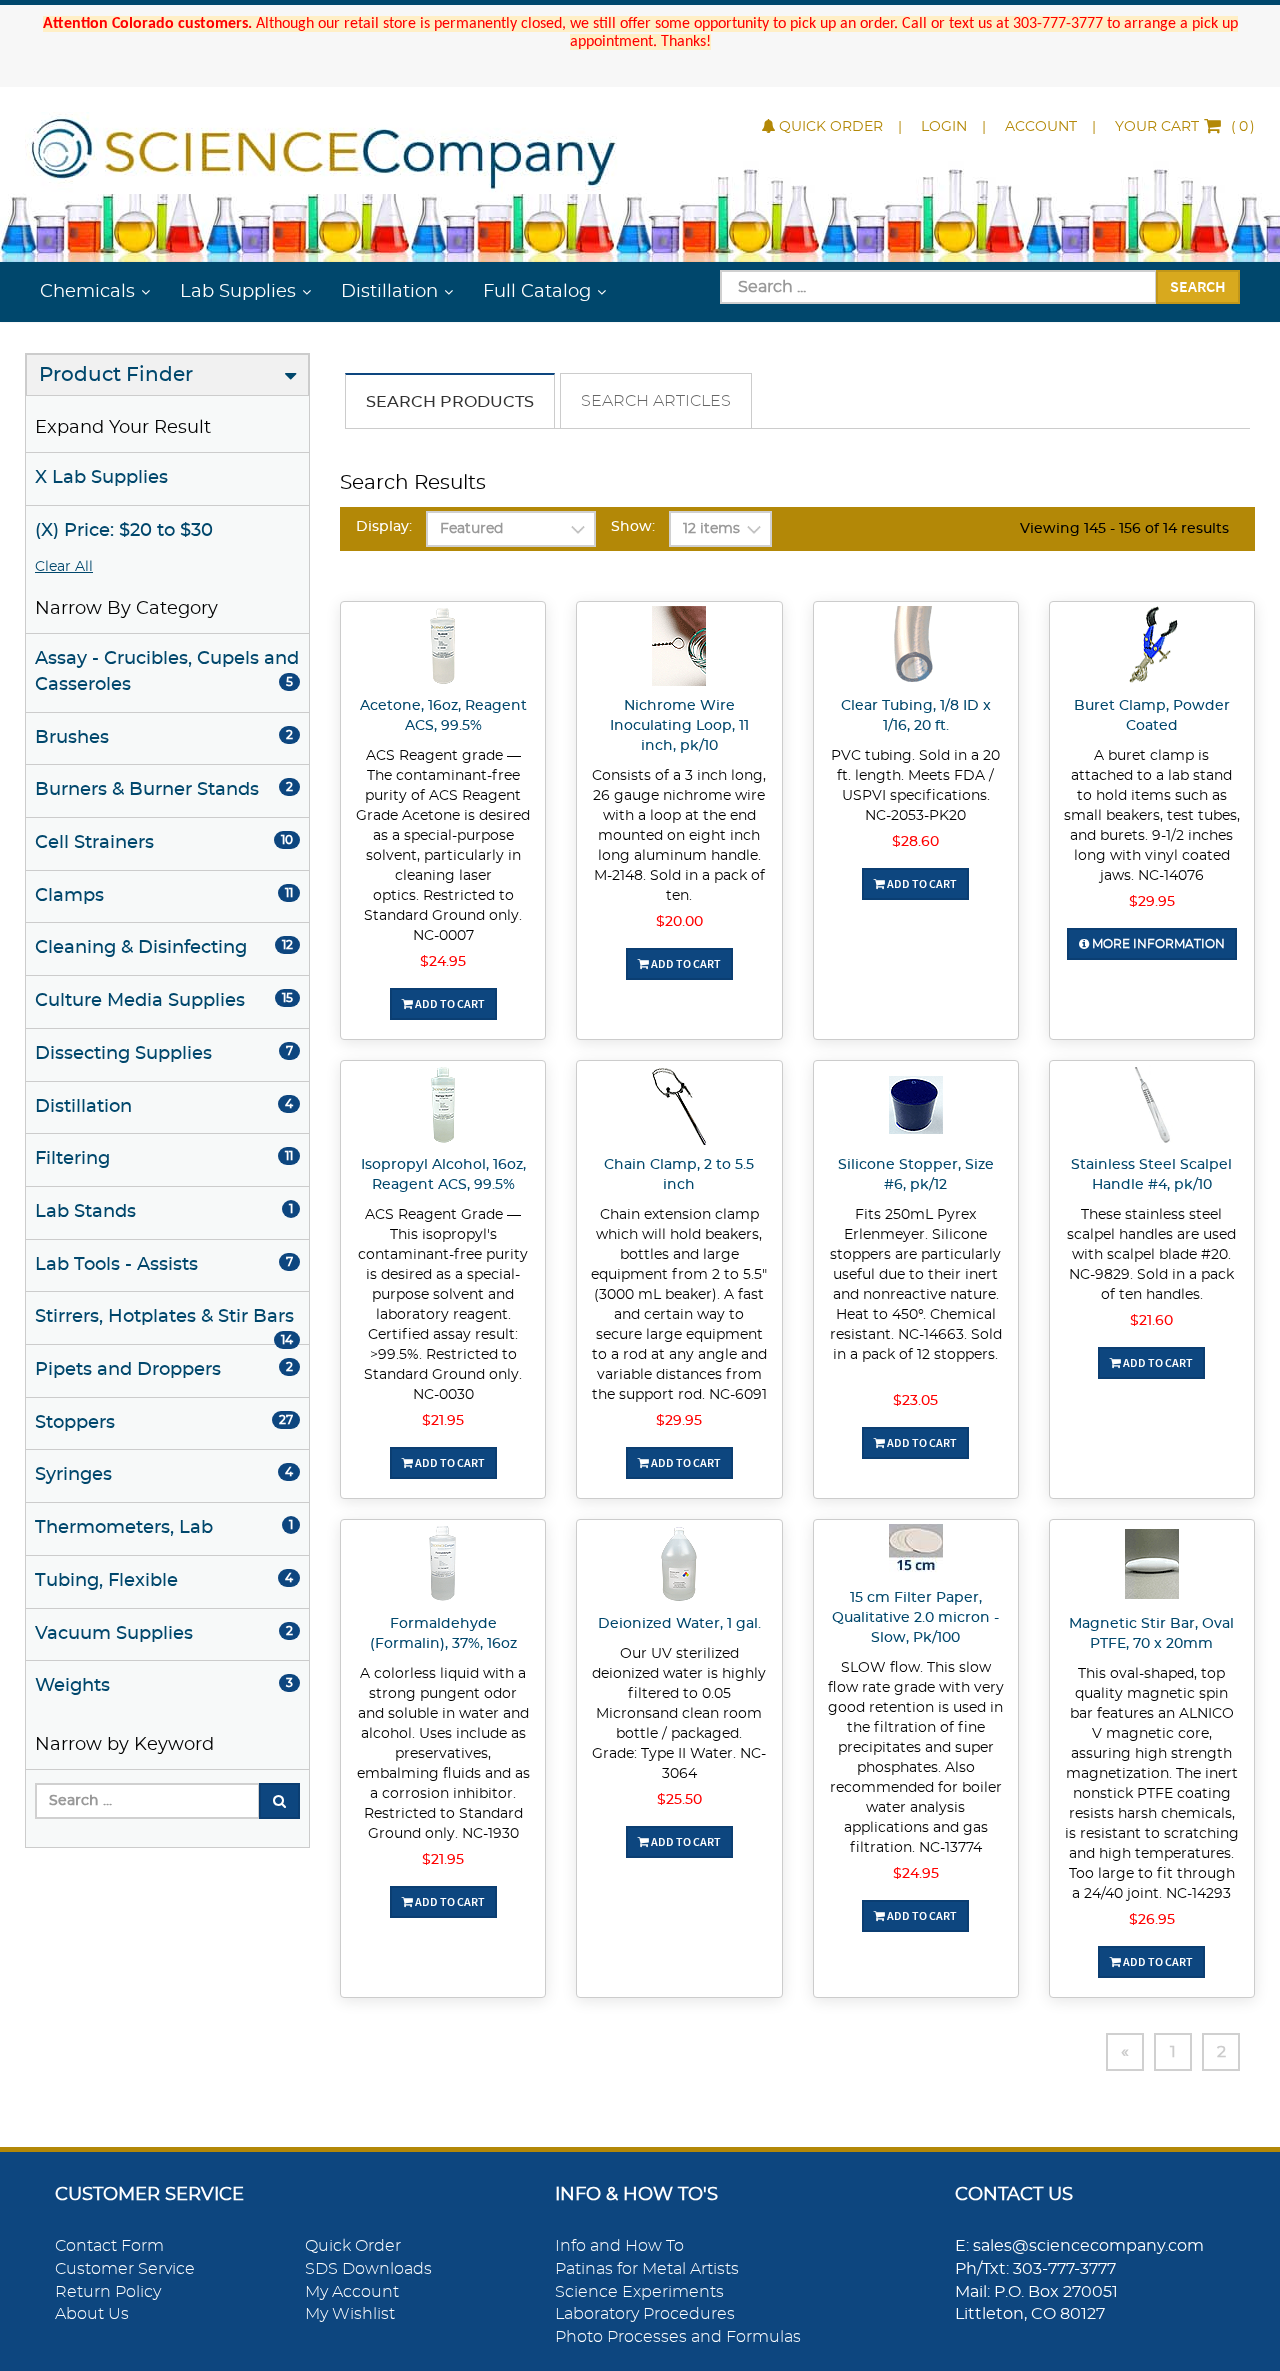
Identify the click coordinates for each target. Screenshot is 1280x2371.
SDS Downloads (368, 2269)
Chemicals (87, 292)
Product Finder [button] (116, 375)
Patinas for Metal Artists (647, 2269)
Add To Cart (449, 1003)
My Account (352, 2292)
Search (1198, 286)
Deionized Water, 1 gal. (679, 1624)
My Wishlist (350, 2314)
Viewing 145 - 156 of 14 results (1124, 529)
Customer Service (125, 2269)
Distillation (389, 292)
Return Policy (108, 2292)
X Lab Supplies (101, 478)
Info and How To (619, 2246)
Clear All (64, 567)
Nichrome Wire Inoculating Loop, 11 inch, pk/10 (679, 726)
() (1185, 127)
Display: (384, 527)
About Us (92, 2314)
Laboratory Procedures (645, 2314)
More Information (1157, 944)
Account (1041, 127)
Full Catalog (537, 292)
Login (944, 127)
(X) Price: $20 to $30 (124, 531)
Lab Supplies (238, 292)
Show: (633, 527)
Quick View (443, 649)
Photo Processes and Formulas (678, 2337)
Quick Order (831, 127)
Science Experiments (639, 2292)
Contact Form (109, 2246)
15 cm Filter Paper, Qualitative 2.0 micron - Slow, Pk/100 (915, 1618)
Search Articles (656, 401)
